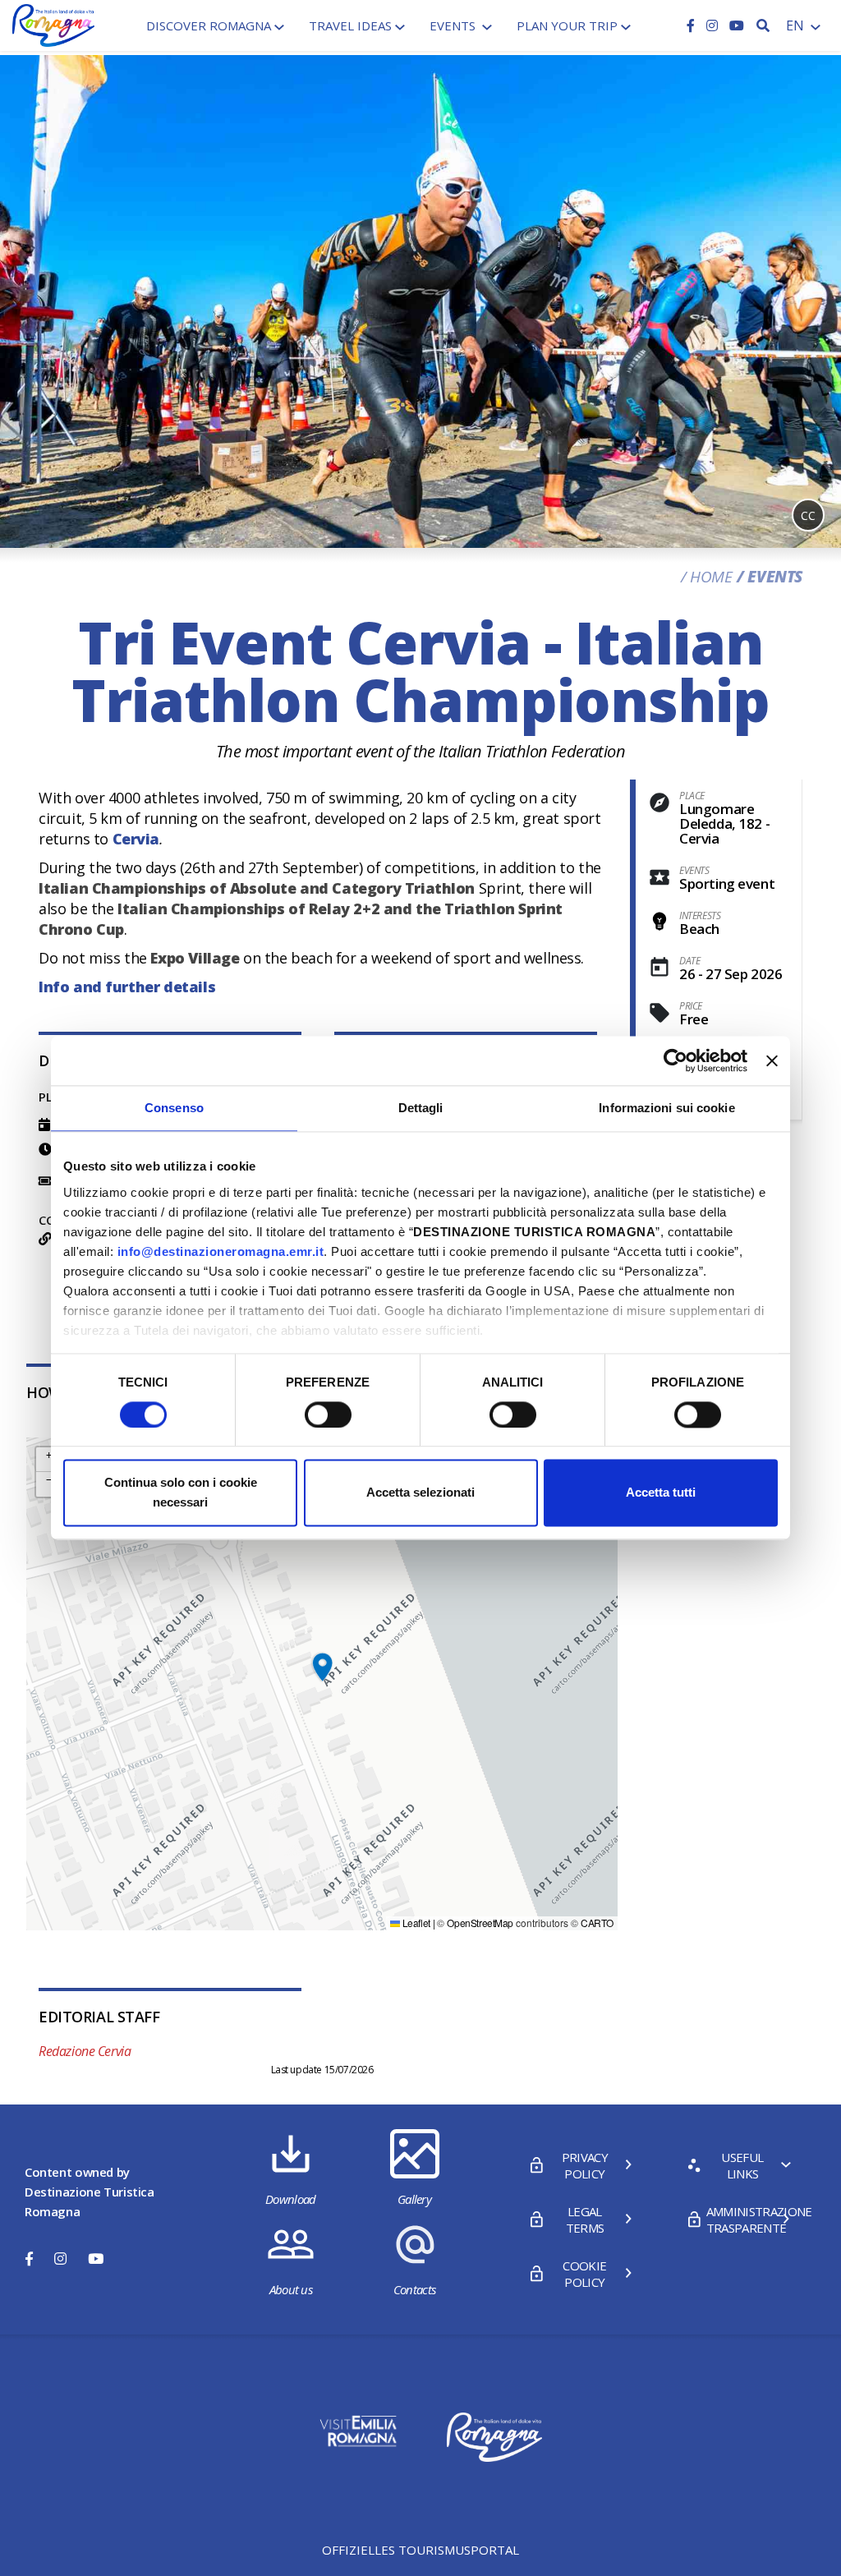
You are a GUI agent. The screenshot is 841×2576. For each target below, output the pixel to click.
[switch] (328, 1414)
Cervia (136, 839)
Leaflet (415, 1923)
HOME (711, 577)
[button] (322, 1667)
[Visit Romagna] (53, 24)
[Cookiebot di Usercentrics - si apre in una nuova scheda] (676, 1060)
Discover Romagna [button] (209, 25)
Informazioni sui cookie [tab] (666, 1108)
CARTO (597, 1923)
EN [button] (797, 25)
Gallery (414, 2199)
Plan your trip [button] (567, 25)
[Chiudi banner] (772, 1060)
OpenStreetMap (480, 1923)
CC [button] (808, 515)
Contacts (415, 2289)
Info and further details (127, 987)
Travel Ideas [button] (350, 25)
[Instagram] (714, 25)
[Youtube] (737, 25)
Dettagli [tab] (421, 1108)
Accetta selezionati (420, 1493)
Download (291, 2199)
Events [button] (454, 25)
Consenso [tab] (174, 1108)
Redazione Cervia (85, 2051)
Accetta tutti (661, 1493)
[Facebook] (692, 25)
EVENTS (775, 577)
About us (291, 2289)
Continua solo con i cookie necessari (181, 1493)
